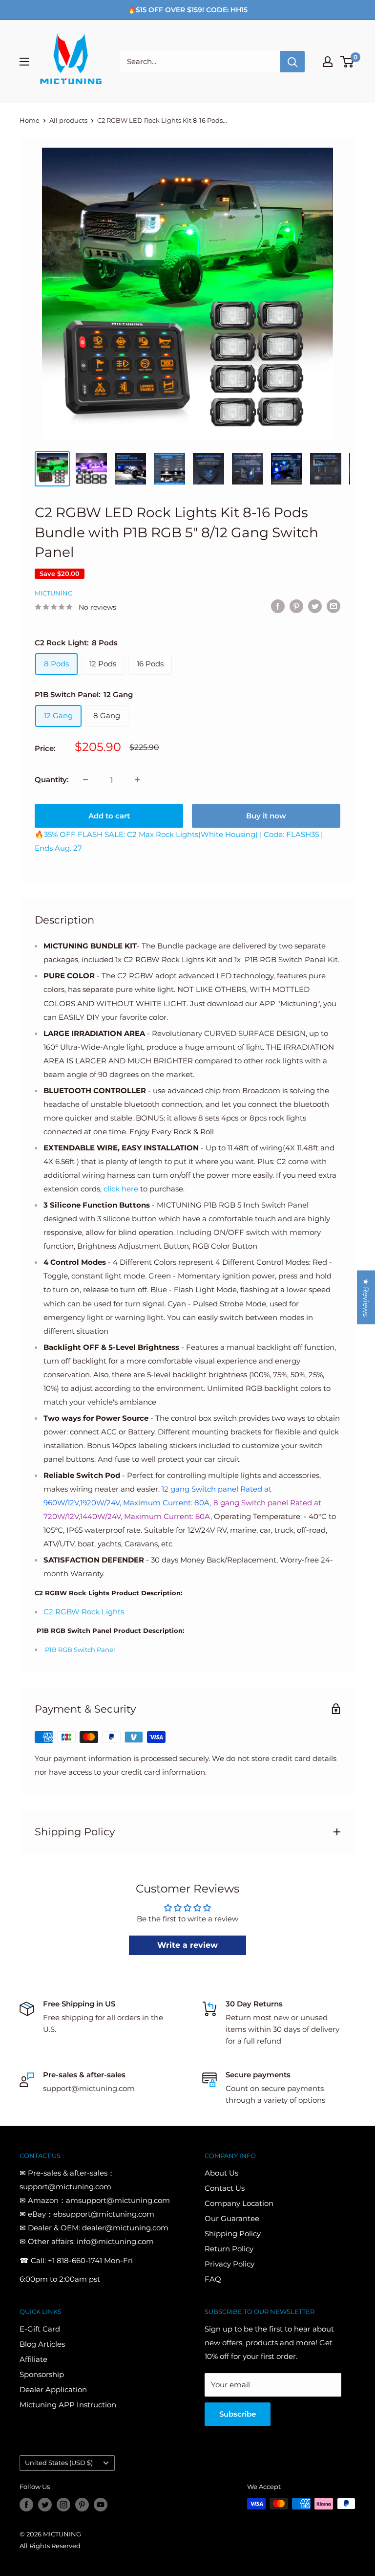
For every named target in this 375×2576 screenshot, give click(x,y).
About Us (221, 2173)
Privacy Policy (229, 2264)
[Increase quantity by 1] (137, 780)
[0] (347, 62)
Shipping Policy (233, 2234)
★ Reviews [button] (366, 1297)
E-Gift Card (40, 2329)
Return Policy (229, 2249)
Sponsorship (42, 2374)
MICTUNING (54, 593)
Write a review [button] (187, 1945)
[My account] (328, 62)
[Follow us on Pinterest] (82, 2505)
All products (68, 120)
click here (121, 1189)
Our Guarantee (232, 2218)
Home (30, 120)
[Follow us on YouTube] (101, 2505)
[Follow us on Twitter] (45, 2505)
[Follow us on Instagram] (63, 2505)
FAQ (213, 2279)
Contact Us (225, 2188)
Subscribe (238, 2414)
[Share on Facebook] (278, 606)
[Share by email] (333, 606)
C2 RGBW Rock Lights (84, 1612)
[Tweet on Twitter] (315, 606)
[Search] (292, 62)
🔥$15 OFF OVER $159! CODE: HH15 (187, 10)
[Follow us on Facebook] (26, 2505)
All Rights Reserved (50, 2546)
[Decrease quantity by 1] (85, 780)
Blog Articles (42, 2344)
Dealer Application (53, 2389)
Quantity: (52, 780)
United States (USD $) (59, 2463)
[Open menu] (24, 62)
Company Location (239, 2203)
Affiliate (33, 2359)
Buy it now (266, 816)
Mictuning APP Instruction (68, 2405)
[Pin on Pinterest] (296, 606)
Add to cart (109, 816)
